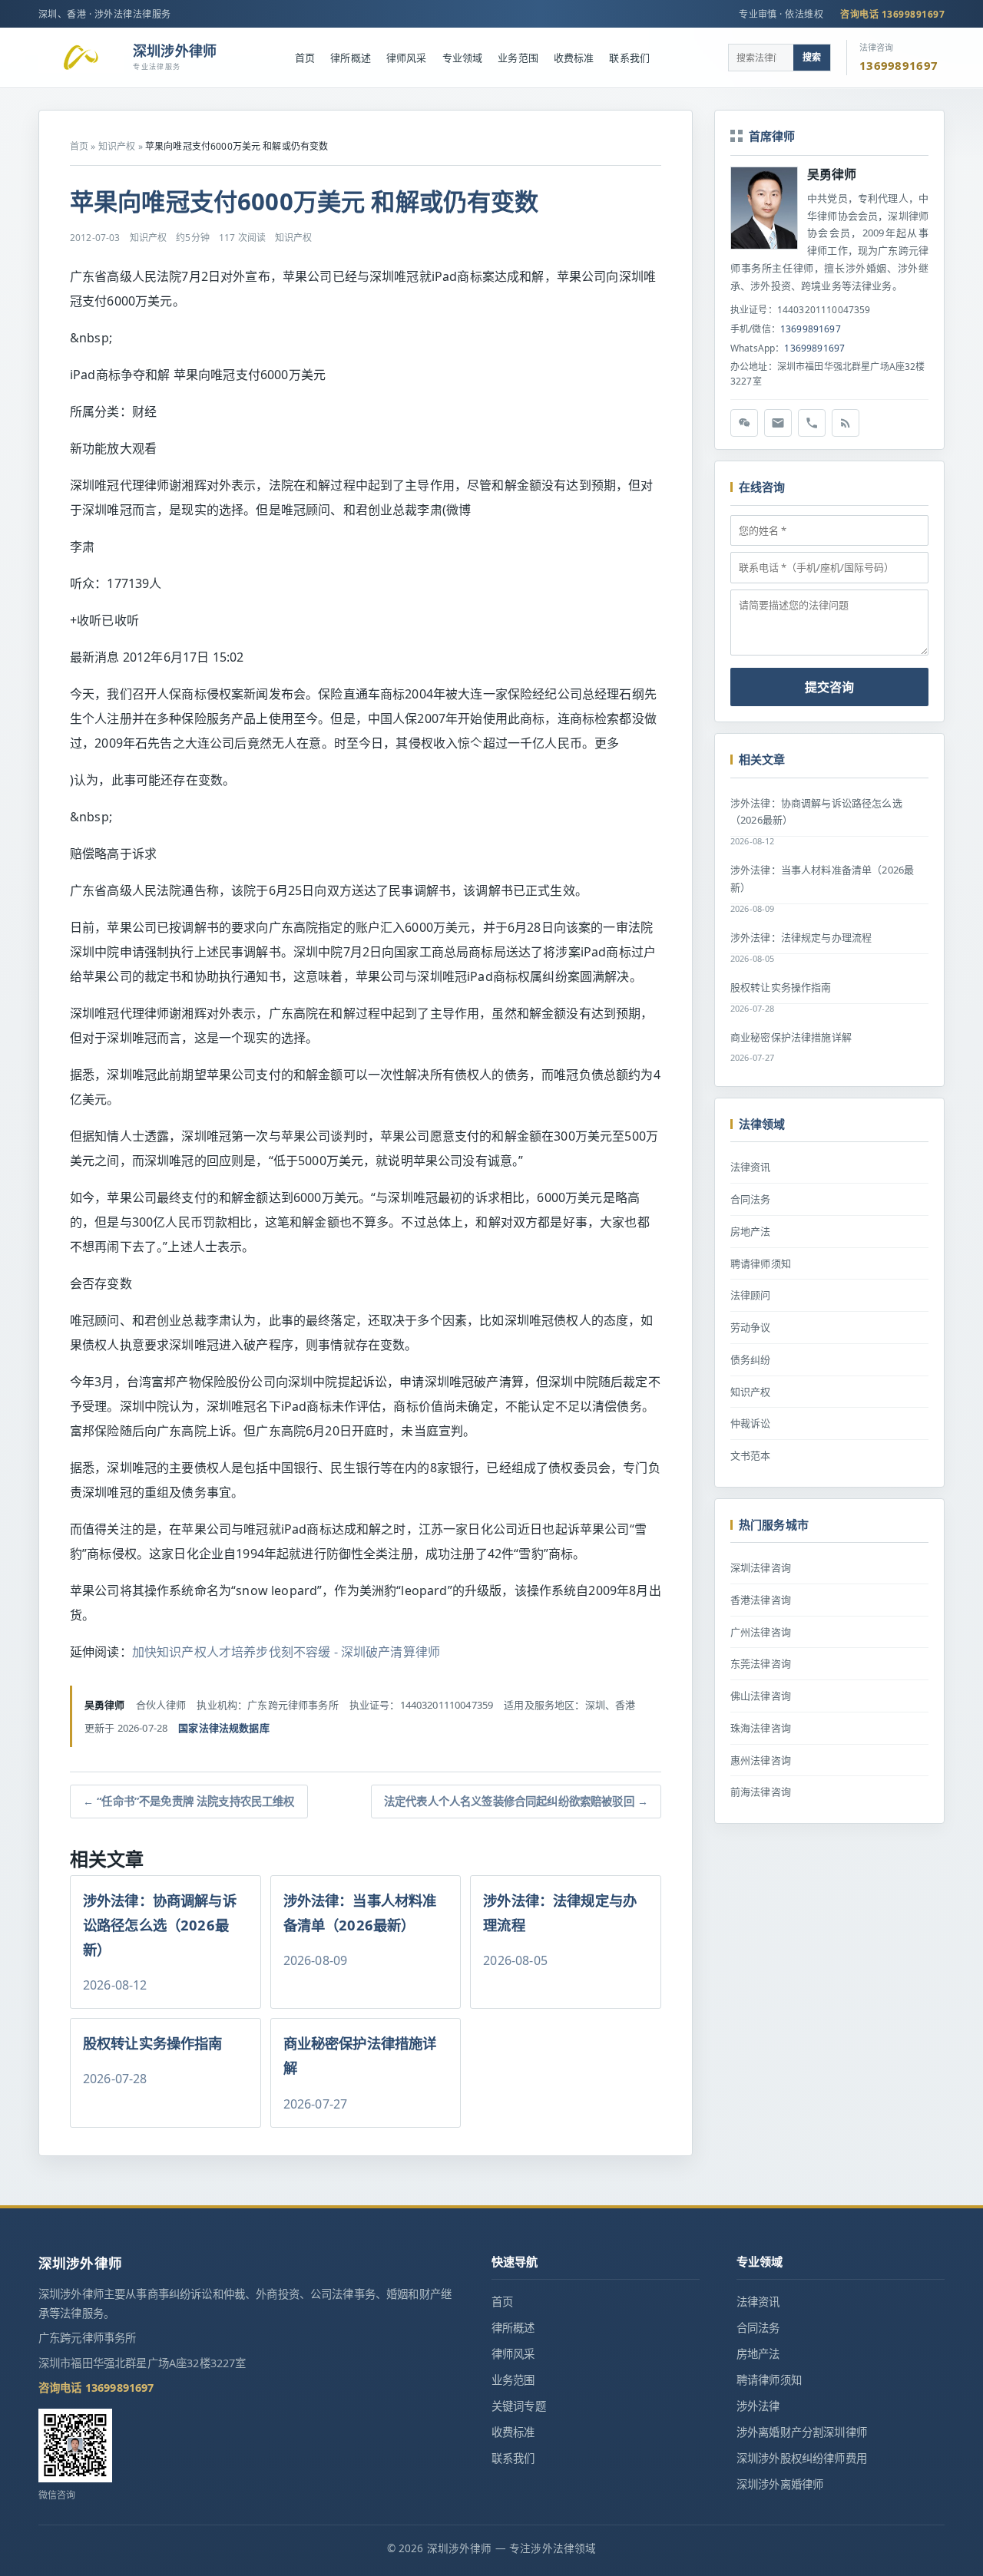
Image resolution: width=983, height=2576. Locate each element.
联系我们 (629, 58)
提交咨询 (829, 687)
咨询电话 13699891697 (892, 14)
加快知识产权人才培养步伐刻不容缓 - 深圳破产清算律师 (286, 1652)
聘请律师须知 (761, 1263)
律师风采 (407, 58)
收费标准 (574, 58)
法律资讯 (751, 1167)
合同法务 (751, 1199)
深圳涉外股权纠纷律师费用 (802, 2458)
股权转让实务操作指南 (781, 987)
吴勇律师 (832, 174)
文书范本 (751, 1455)
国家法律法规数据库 (223, 1728)
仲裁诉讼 (751, 1423)
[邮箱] (778, 423)
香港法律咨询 (761, 1600)
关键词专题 (519, 2406)
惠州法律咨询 (761, 1760)
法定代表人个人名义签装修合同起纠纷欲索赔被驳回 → (516, 1801)
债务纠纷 (751, 1359)
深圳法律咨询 (761, 1567)
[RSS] (846, 423)
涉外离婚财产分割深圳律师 (802, 2432)
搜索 (812, 57)
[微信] (744, 423)
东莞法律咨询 (761, 1663)
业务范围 (518, 58)
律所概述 (351, 58)
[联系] (812, 423)
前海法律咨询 (761, 1792)
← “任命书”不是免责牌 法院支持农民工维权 (189, 1801)
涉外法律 (758, 2406)
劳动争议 (751, 1327)
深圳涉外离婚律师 (780, 2484)
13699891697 (811, 329)
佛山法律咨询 (761, 1696)
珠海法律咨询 (761, 1728)
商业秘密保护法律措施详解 (791, 1037)
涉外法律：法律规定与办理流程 (801, 937)
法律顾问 (751, 1295)
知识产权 (117, 146)
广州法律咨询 (761, 1632)
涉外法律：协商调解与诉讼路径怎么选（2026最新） (816, 812)
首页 (305, 58)
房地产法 (751, 1231)
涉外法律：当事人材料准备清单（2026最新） (822, 878)
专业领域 (463, 58)
